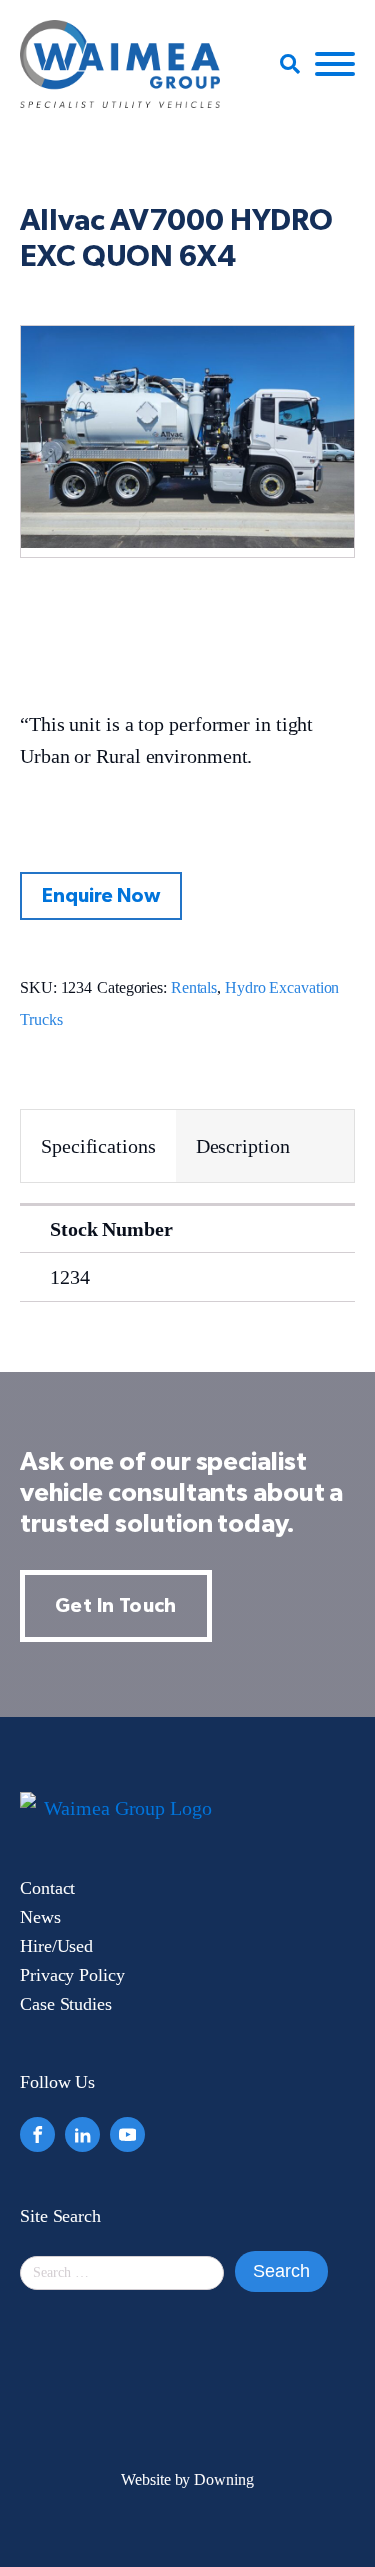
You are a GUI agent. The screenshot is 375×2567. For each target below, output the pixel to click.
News (40, 1917)
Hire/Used (56, 1946)
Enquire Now (101, 896)
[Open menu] (335, 64)
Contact (47, 1888)
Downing (223, 2479)
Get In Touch (116, 1606)
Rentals (194, 987)
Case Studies (66, 2004)
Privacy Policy (72, 1975)
